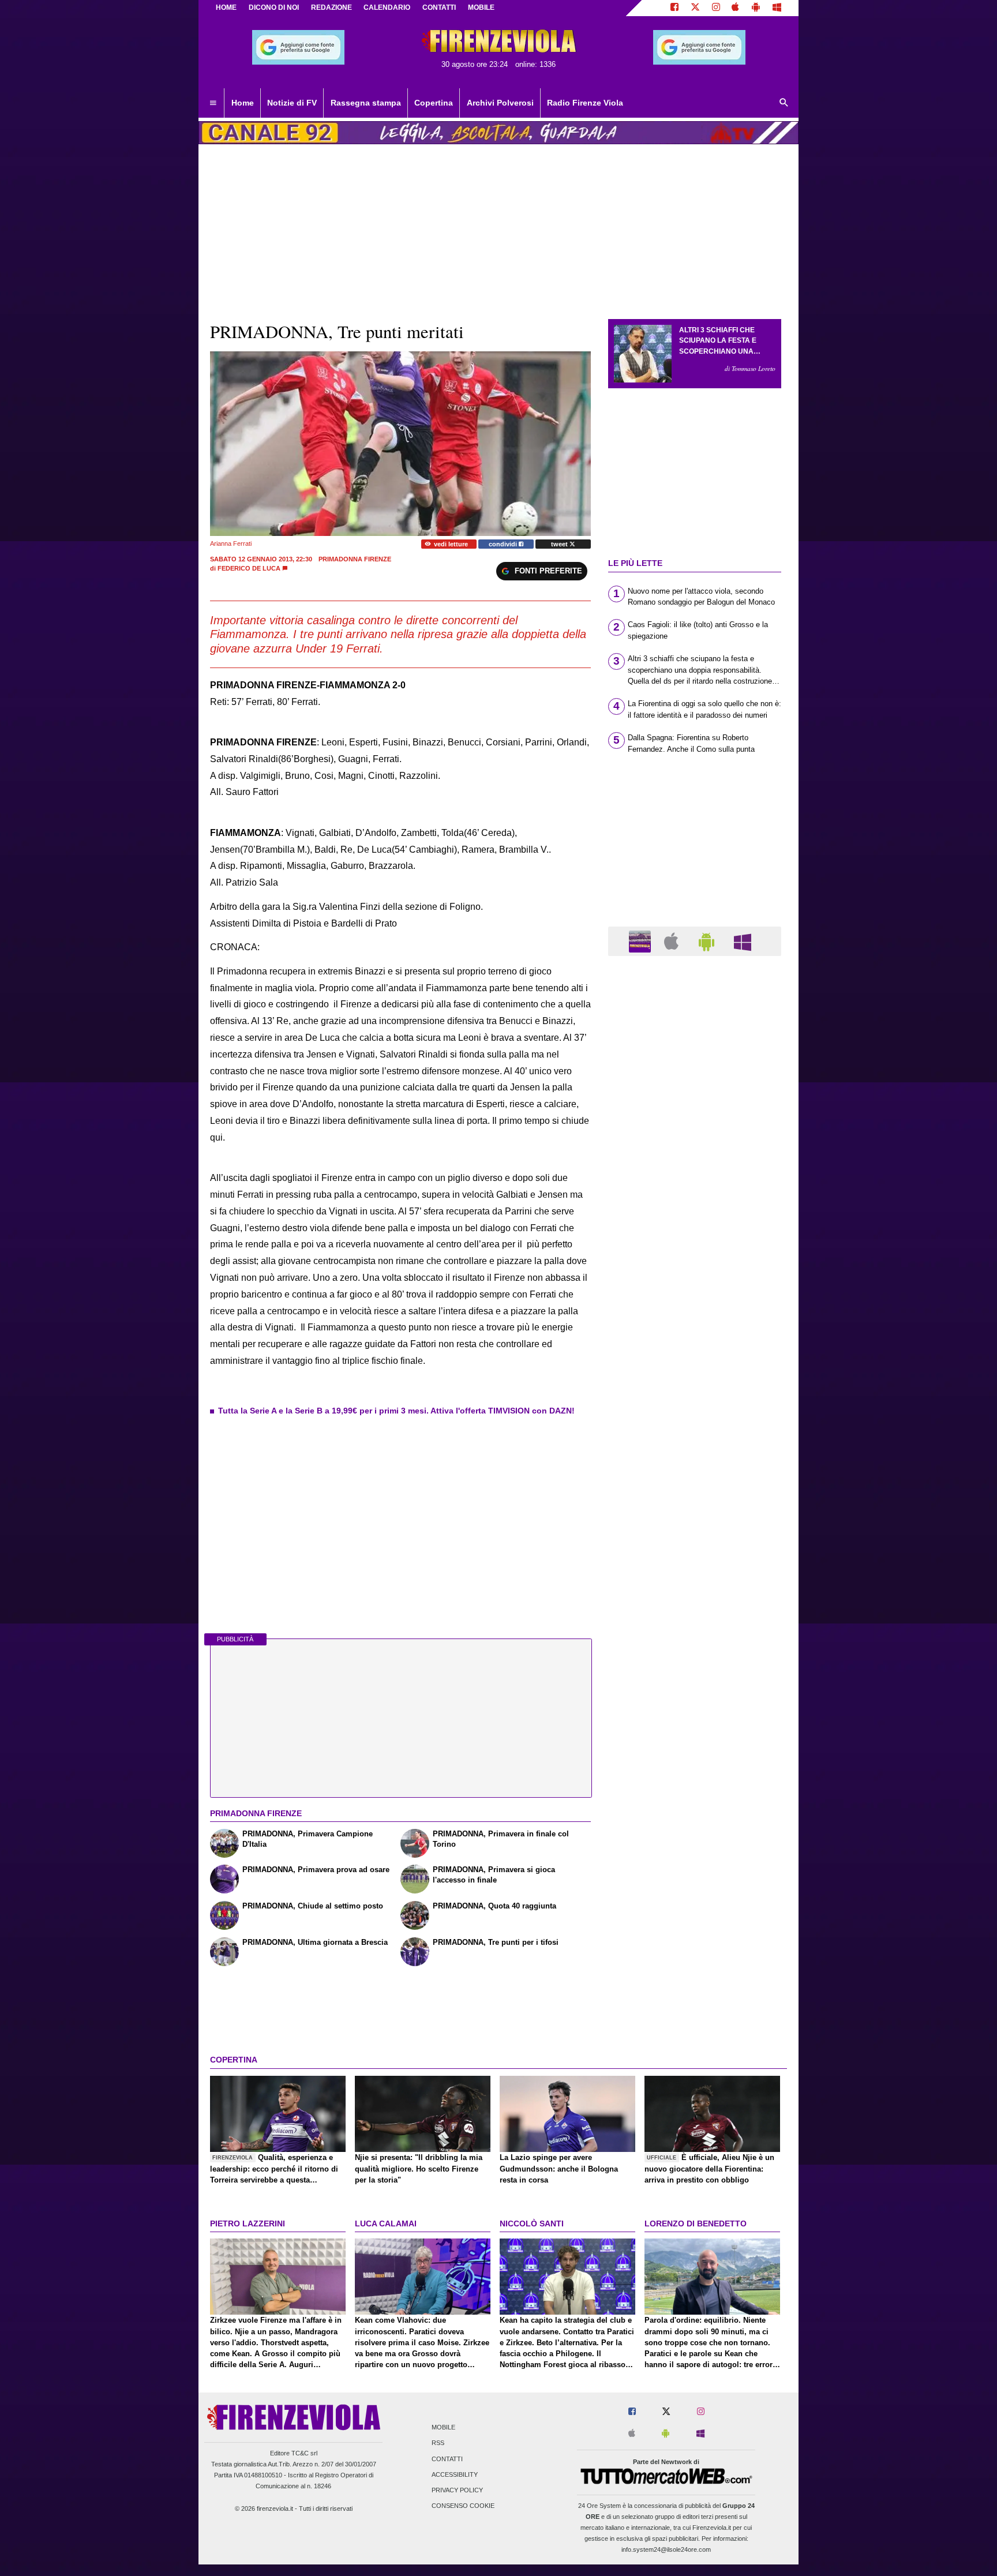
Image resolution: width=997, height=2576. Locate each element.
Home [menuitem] (243, 103)
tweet (560, 544)
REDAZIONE (331, 8)
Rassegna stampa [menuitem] (366, 103)
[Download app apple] (736, 8)
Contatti (447, 2459)
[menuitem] (213, 103)
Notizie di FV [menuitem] (292, 103)
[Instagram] (716, 8)
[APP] (642, 941)
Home (226, 8)
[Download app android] (756, 8)
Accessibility (455, 2474)
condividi (504, 544)
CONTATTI (439, 8)
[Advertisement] (695, 1412)
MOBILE (481, 8)
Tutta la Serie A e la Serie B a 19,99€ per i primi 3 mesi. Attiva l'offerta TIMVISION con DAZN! (396, 1411)
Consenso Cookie (463, 2506)
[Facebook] (674, 8)
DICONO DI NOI (274, 8)
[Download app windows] (777, 8)
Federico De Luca (249, 568)
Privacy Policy (457, 2490)
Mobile (443, 2428)
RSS (438, 2443)
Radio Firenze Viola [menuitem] (585, 103)
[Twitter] (695, 8)
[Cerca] (784, 103)
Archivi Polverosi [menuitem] (500, 103)
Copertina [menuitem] (434, 103)
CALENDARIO (387, 8)
